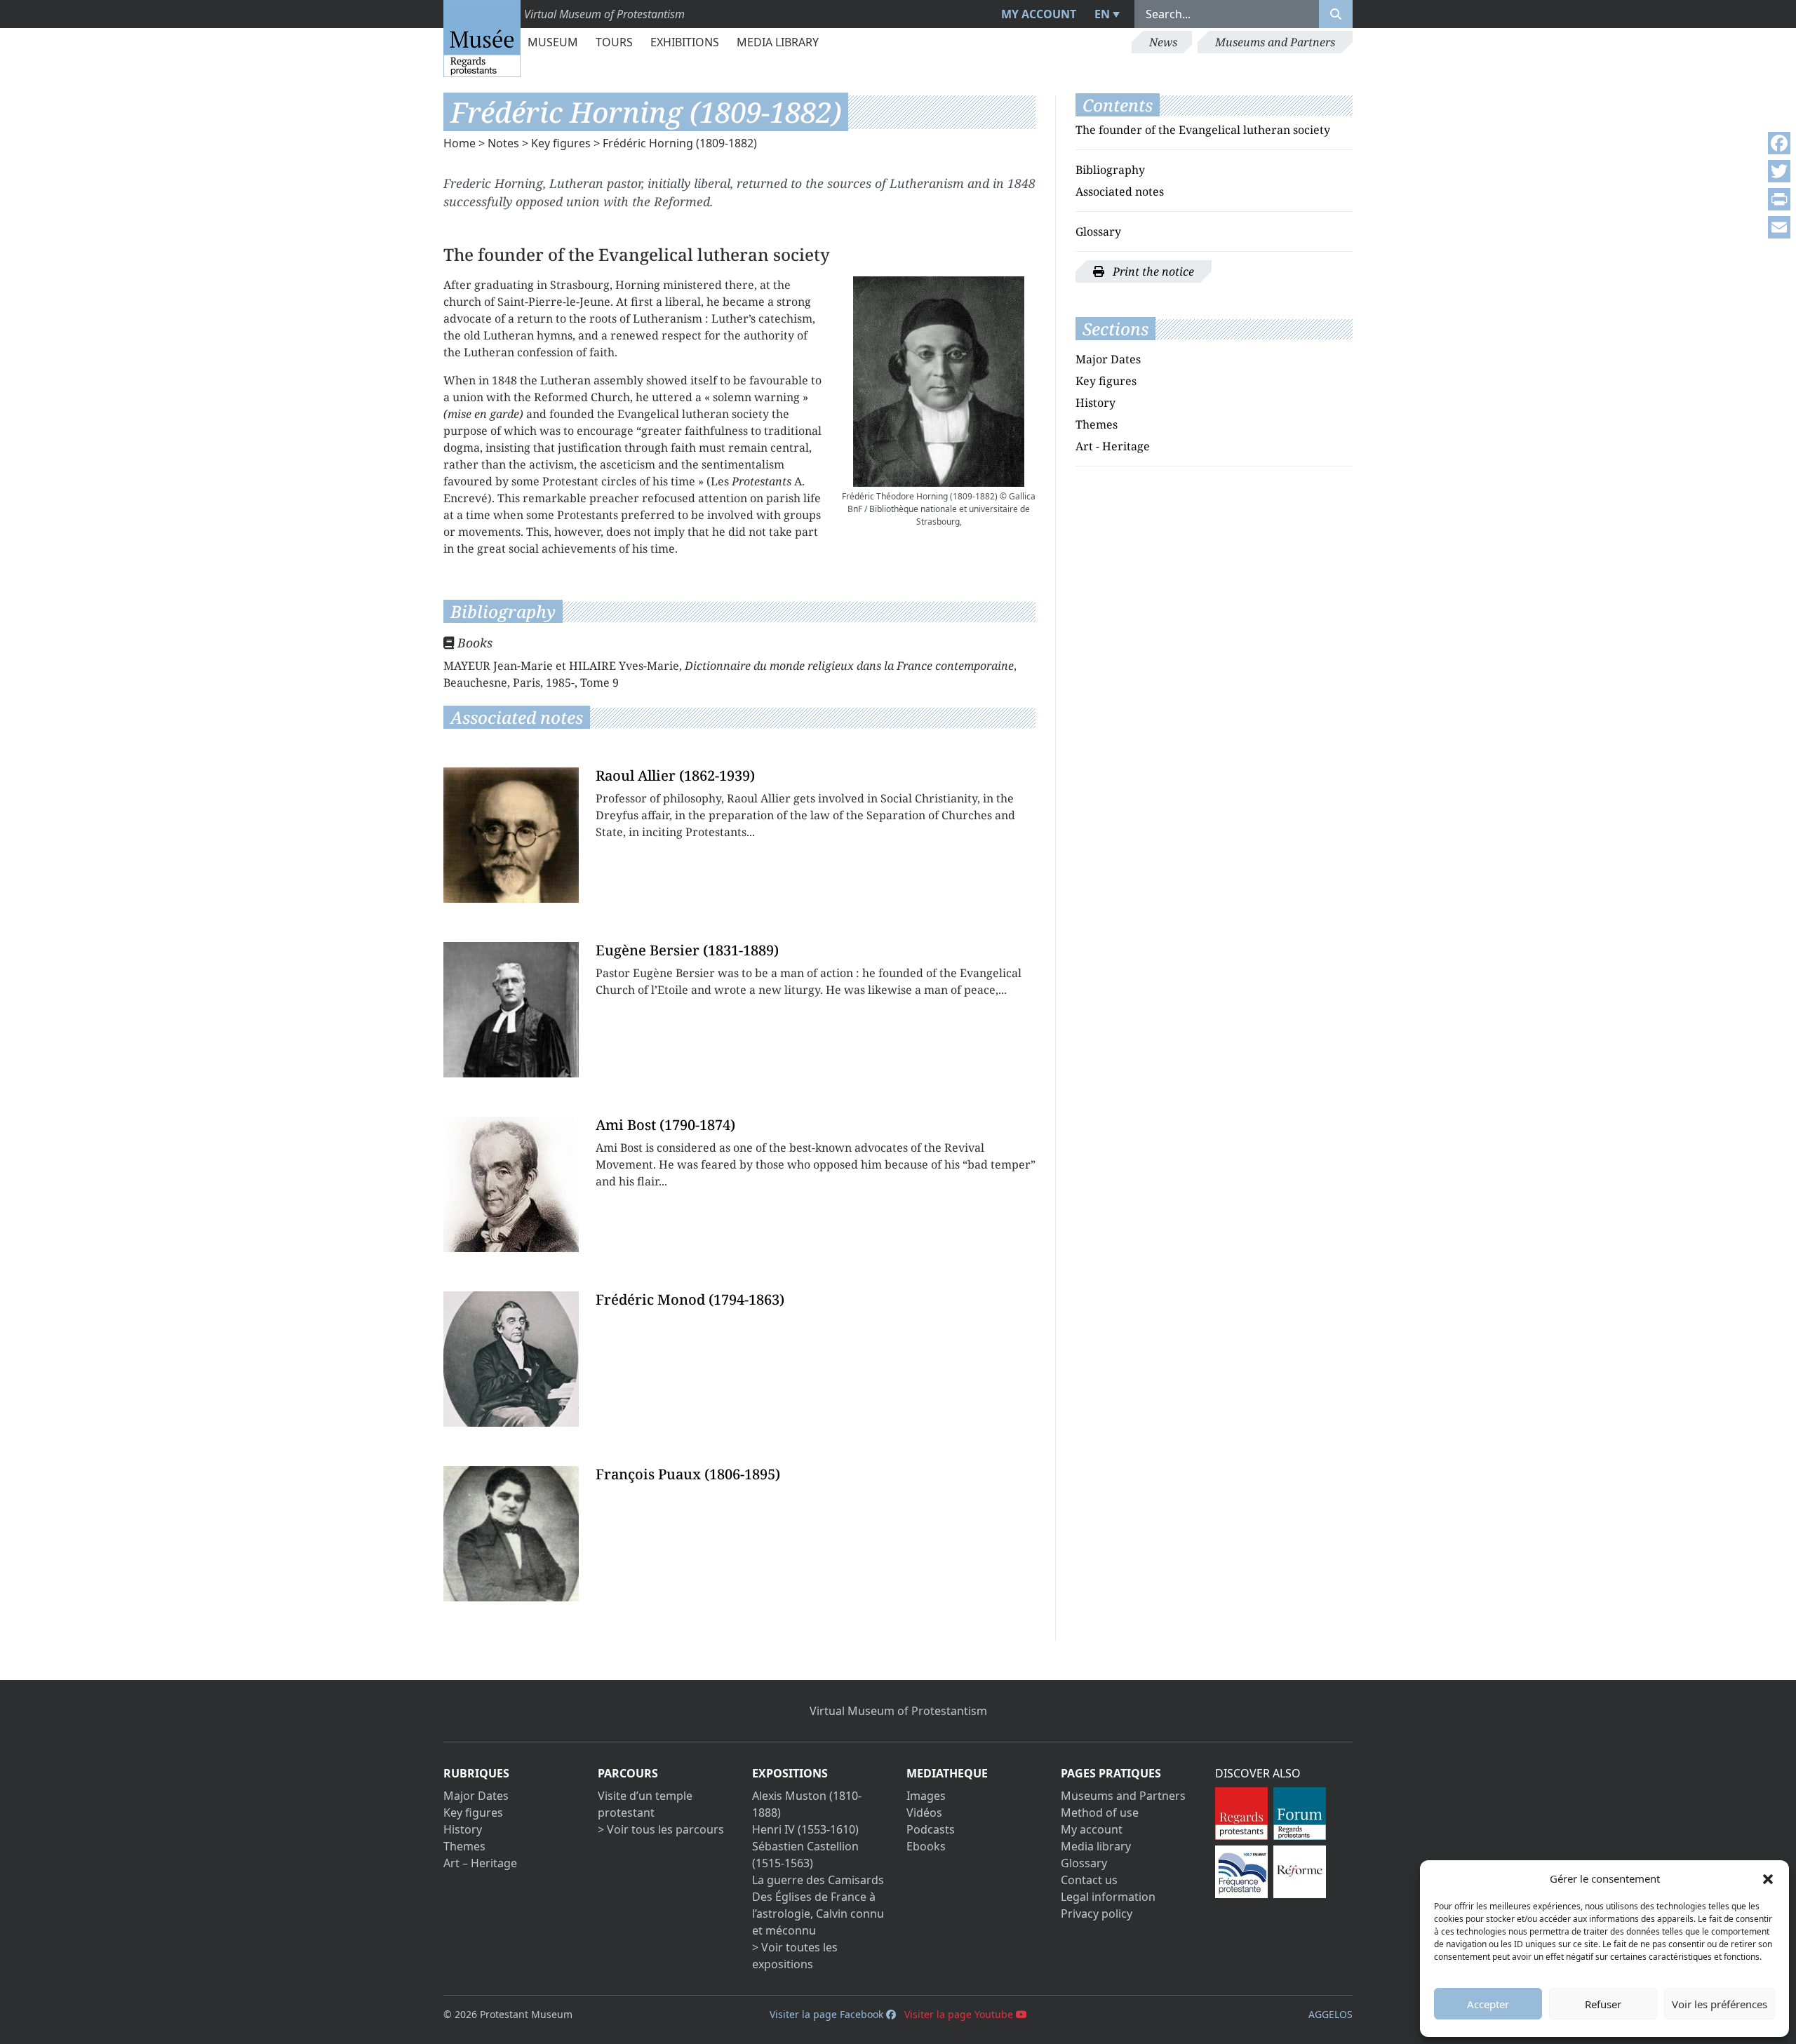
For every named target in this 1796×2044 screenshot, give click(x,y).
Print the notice (1152, 271)
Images (926, 1796)
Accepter (1488, 2004)
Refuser (1603, 2004)
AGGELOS (1331, 2014)
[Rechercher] (1336, 14)
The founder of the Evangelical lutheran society (1203, 130)
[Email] (1779, 227)
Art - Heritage (1113, 446)
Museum (553, 42)
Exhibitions (685, 42)
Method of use (1100, 1813)
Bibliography (1110, 170)
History (1095, 403)
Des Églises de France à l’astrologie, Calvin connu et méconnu (818, 1914)
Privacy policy (1097, 1914)
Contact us (1089, 1880)
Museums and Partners (1275, 42)
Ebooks (926, 1846)
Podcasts (931, 1829)
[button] (1768, 1878)
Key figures (561, 143)
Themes (1097, 424)
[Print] (1779, 199)
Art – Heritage (480, 1863)
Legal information (1108, 1897)
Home (460, 143)
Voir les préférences (1720, 2004)
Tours (614, 42)
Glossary (1098, 231)
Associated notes (1120, 191)
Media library (778, 42)
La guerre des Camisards (818, 1880)
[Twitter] (1779, 171)
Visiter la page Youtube (960, 2014)
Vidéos (924, 1813)
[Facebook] (1779, 143)
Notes (503, 143)
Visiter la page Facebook (828, 2014)
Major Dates (1108, 359)
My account (1039, 14)
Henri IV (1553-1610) (805, 1829)
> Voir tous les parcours (661, 1829)
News (1163, 42)
